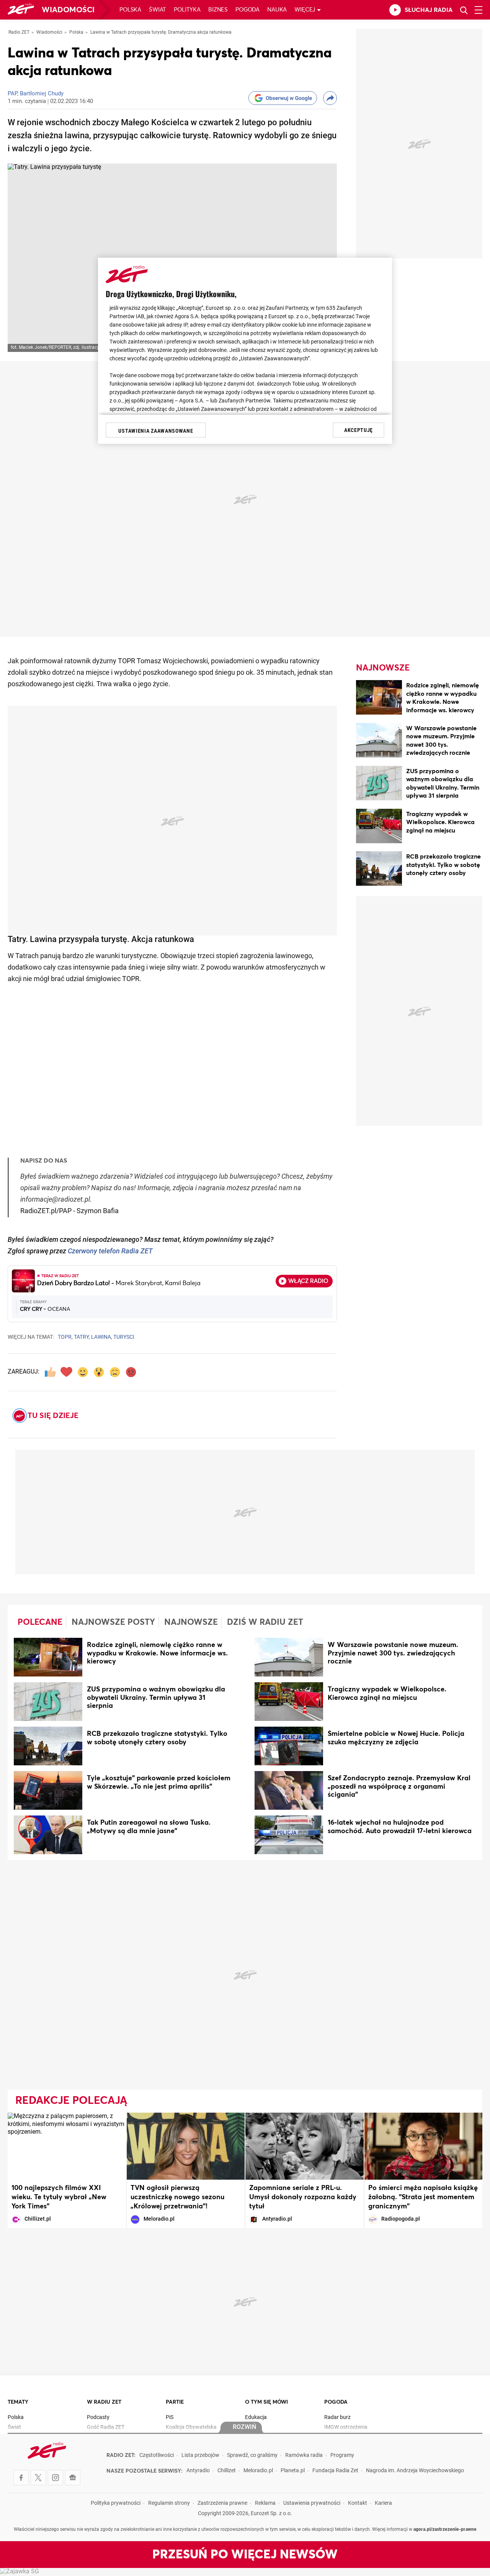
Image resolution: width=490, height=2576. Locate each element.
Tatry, (82, 1337)
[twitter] (38, 2478)
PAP (12, 94)
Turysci (124, 1337)
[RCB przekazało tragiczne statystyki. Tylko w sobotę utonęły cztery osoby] (379, 870)
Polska (130, 10)
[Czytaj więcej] (48, 1658)
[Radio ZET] (21, 10)
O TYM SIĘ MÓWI (266, 2402)
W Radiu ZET (104, 2402)
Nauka (277, 10)
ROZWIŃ (244, 2427)
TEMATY (18, 2402)
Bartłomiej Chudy (42, 94)
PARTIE (175, 2402)
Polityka (187, 10)
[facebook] (21, 2478)
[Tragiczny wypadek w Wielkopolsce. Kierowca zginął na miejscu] (379, 827)
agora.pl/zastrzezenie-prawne (445, 2530)
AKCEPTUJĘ (359, 430)
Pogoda (247, 10)
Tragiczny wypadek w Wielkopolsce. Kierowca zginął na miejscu (440, 822)
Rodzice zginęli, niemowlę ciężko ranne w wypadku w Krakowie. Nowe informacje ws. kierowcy (157, 1654)
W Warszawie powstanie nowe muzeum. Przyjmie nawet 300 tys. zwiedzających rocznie (393, 1654)
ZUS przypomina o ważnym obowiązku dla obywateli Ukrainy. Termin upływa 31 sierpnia (156, 1698)
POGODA (336, 2402)
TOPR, (65, 1337)
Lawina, (102, 1337)
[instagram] (56, 2478)
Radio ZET (19, 33)
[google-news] (73, 2478)
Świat (158, 10)
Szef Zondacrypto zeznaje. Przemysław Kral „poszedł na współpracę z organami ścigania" (399, 1787)
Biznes (218, 10)
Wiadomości (68, 10)
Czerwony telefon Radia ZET (110, 1252)
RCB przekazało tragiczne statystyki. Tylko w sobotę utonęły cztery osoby (443, 865)
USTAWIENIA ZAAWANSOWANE (156, 431)
